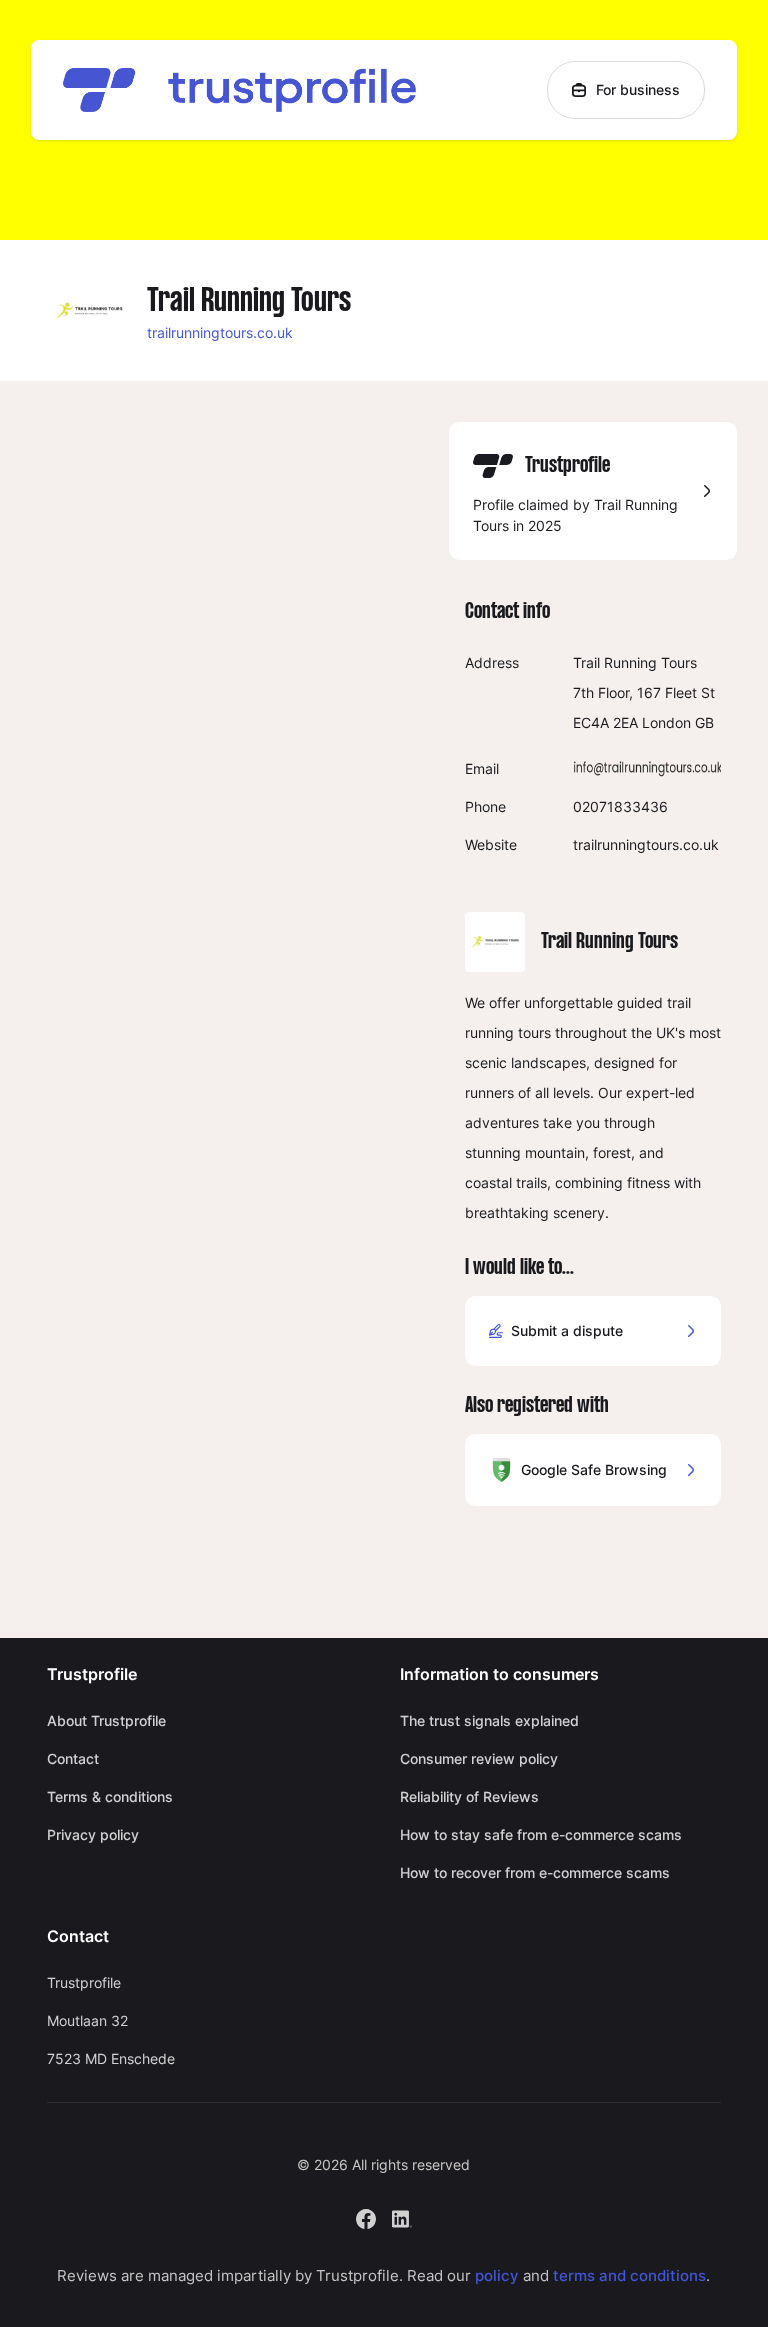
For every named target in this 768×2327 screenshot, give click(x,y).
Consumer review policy (479, 1758)
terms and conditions (629, 2275)
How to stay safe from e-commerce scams (541, 1834)
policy (497, 2275)
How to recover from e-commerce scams (535, 1872)
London (666, 722)
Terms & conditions (110, 1796)
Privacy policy (93, 1834)
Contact (73, 1758)
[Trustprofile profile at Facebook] (366, 2216)
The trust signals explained (489, 1720)
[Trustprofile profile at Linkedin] (402, 2216)
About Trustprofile (106, 1720)
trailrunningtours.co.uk (220, 332)
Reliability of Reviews (469, 1796)
